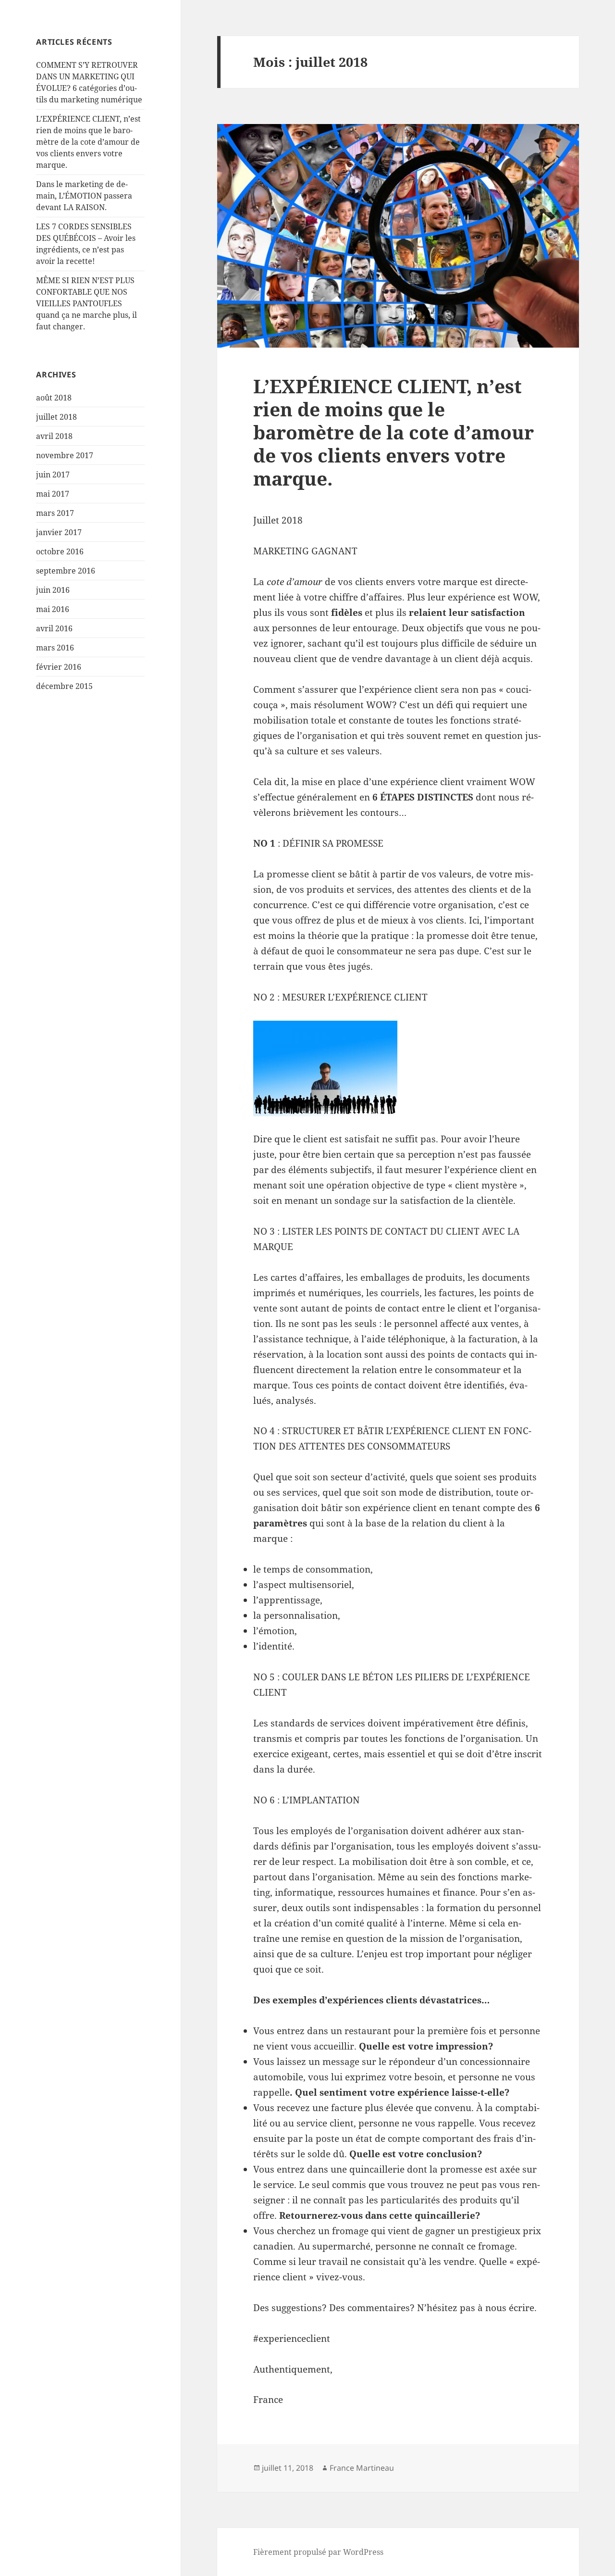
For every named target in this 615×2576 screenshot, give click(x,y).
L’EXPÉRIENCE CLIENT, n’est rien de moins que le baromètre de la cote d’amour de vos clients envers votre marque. (88, 142)
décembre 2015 (64, 686)
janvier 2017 (59, 532)
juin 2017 (53, 475)
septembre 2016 (66, 571)
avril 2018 (54, 436)
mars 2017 (55, 513)
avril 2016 (54, 628)
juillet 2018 (56, 417)
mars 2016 (55, 648)
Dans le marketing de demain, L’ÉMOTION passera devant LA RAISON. (84, 196)
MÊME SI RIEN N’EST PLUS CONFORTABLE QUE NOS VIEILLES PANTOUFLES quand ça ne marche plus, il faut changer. (86, 303)
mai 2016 (53, 609)
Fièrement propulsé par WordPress (318, 2552)
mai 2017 (53, 494)
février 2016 (59, 667)
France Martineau (362, 2468)
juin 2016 (53, 590)
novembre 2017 (65, 455)
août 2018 (54, 398)
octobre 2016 (60, 551)
